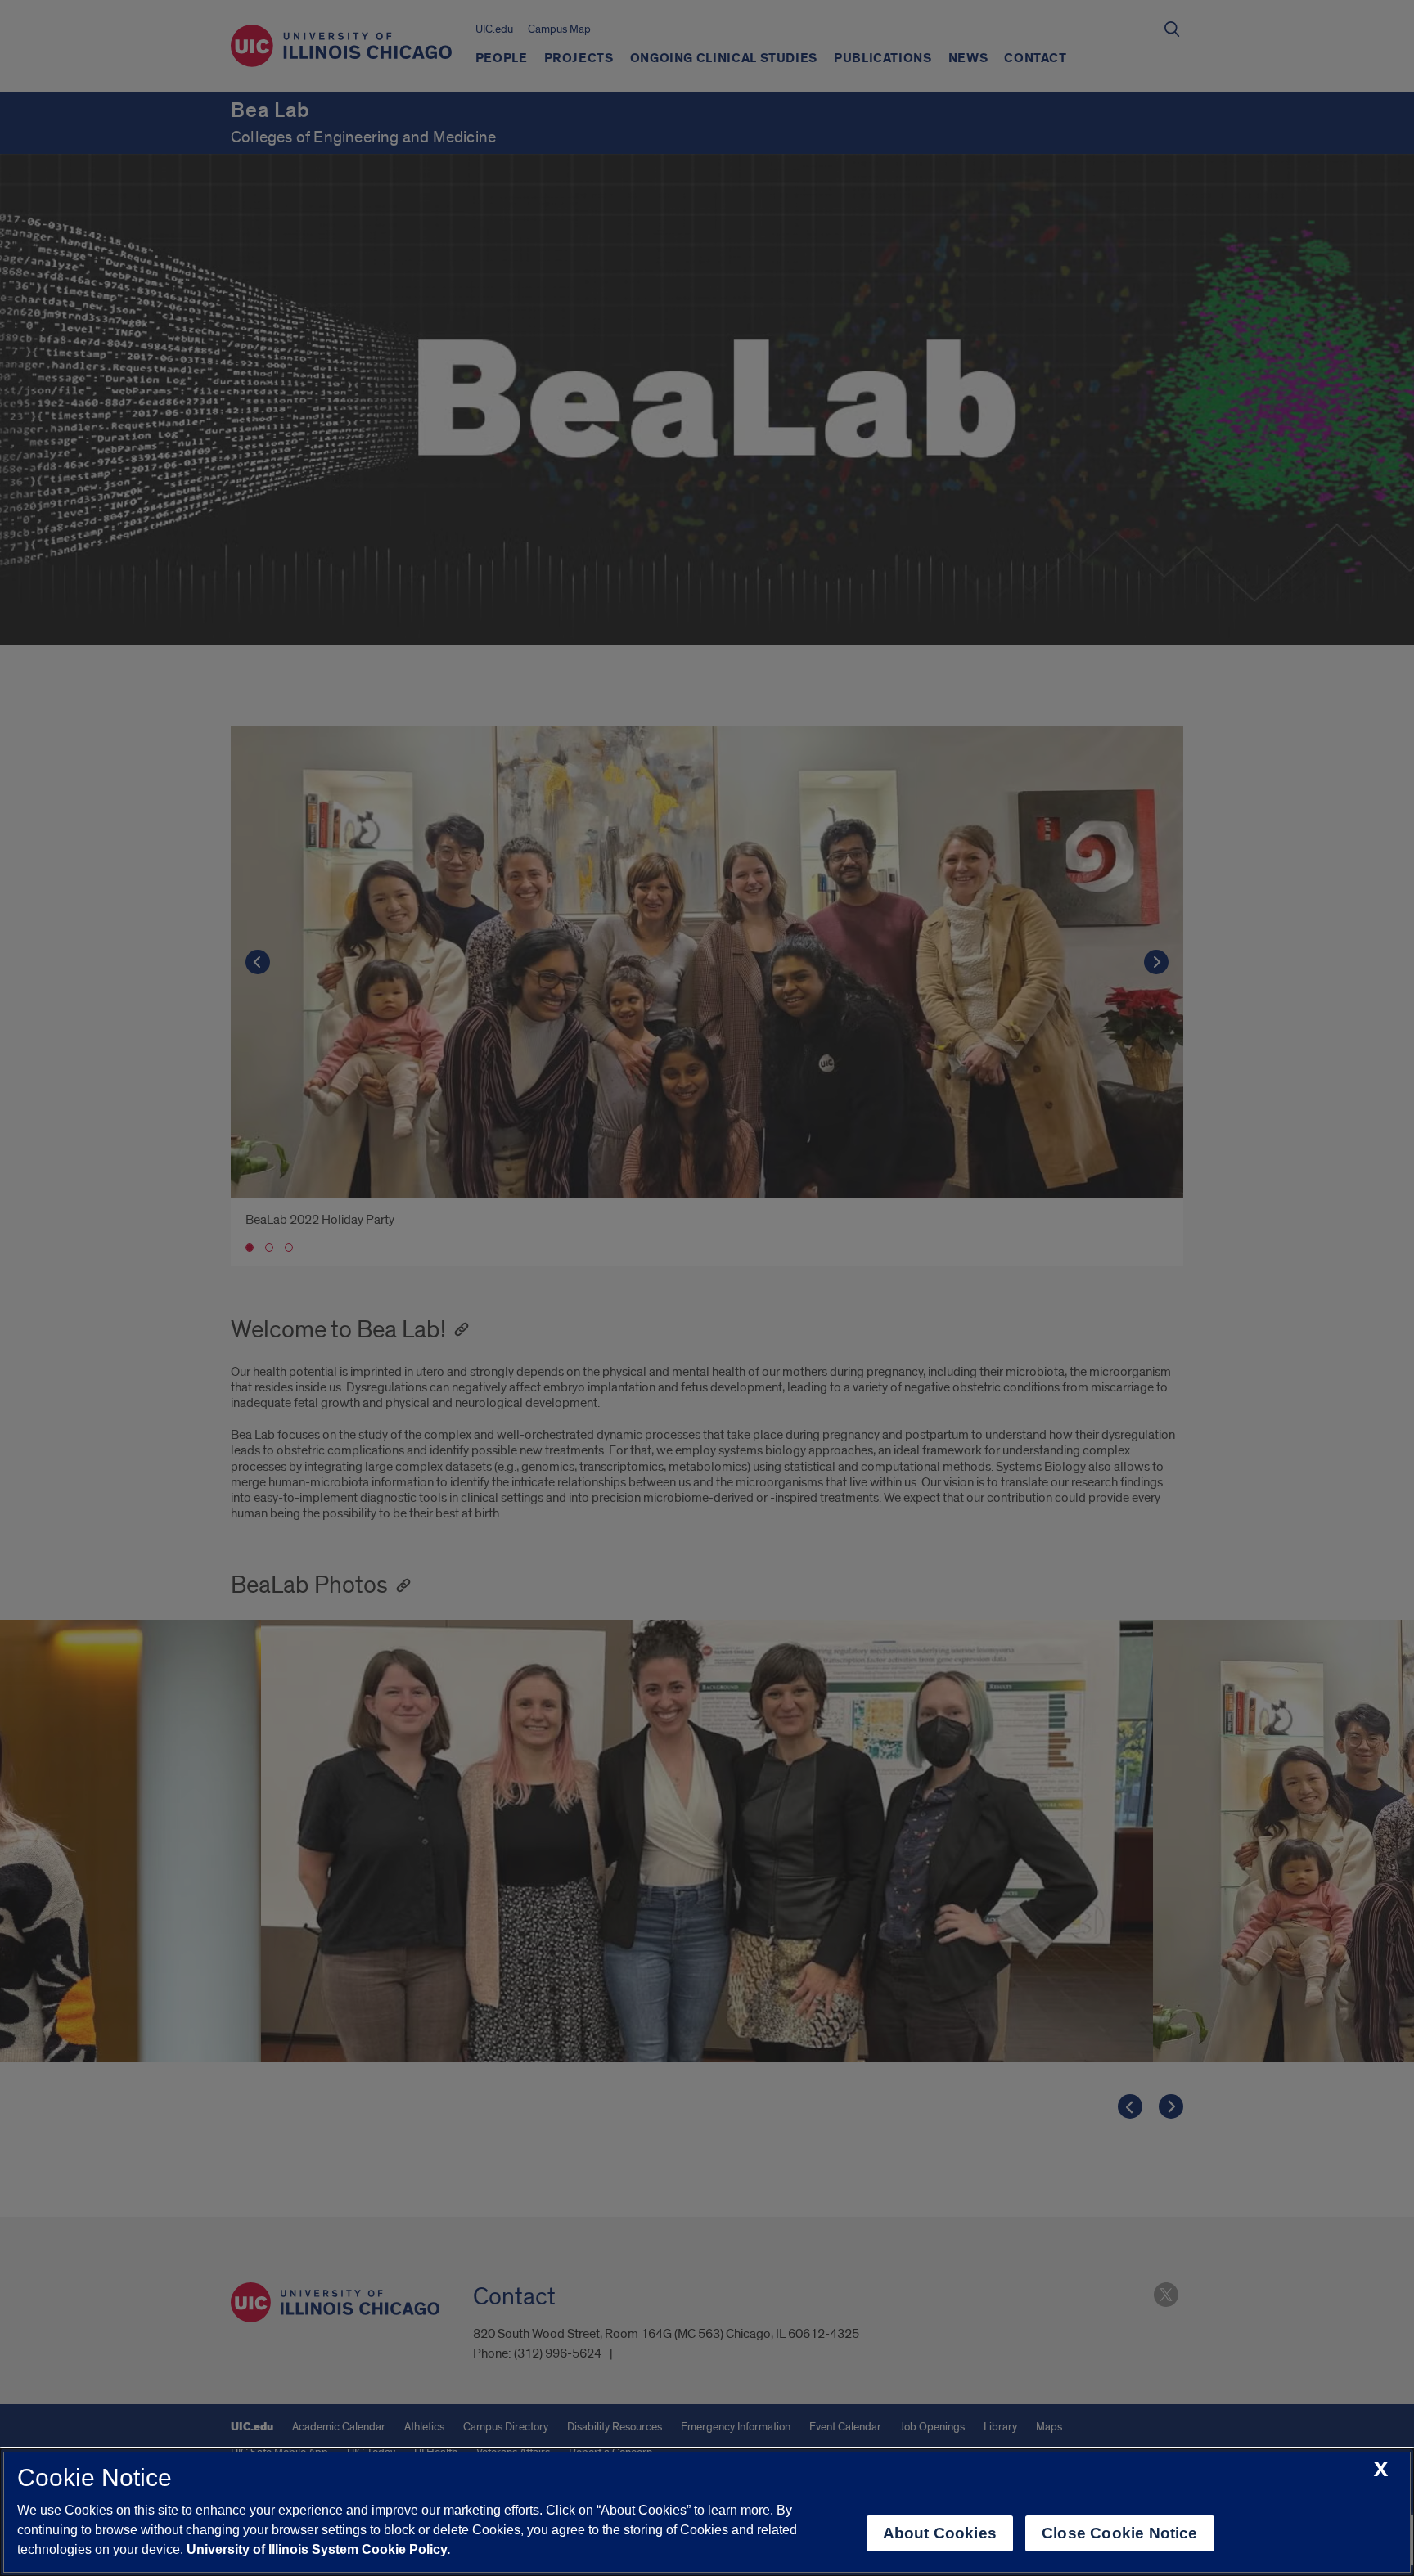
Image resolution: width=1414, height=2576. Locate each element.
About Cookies (940, 2533)
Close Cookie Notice (1120, 2533)
